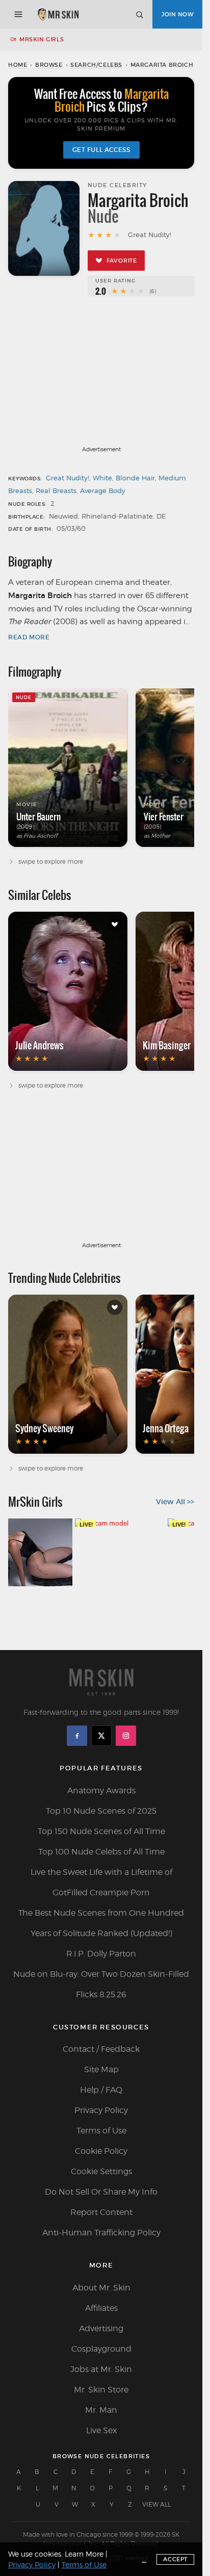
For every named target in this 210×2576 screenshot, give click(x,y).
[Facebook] (77, 1736)
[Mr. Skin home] (58, 14)
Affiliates (101, 2308)
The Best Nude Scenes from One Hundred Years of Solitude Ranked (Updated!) (101, 1923)
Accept (175, 2559)
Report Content (101, 2212)
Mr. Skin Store (101, 2390)
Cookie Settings (101, 2171)
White (102, 478)
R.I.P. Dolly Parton (101, 1954)
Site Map (101, 2069)
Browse (49, 65)
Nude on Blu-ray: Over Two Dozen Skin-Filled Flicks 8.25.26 (101, 1984)
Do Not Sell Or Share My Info (101, 2192)
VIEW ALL (156, 2504)
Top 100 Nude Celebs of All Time (101, 1852)
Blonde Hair (135, 478)
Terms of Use (101, 2131)
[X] (101, 1736)
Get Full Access (101, 150)
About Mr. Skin (101, 2288)
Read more (29, 637)
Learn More (84, 2554)
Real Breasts (56, 491)
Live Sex (101, 2430)
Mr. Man (101, 2410)
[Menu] (18, 14)
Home (18, 65)
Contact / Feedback (101, 2049)
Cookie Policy (101, 2151)
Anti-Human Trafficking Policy (101, 2233)
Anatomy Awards (101, 1791)
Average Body (103, 491)
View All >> (175, 1502)
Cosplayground (101, 2349)
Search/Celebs (96, 65)
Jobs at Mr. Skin (101, 2369)
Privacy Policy (101, 2110)
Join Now (177, 14)
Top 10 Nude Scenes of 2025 (101, 1811)
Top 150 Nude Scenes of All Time (101, 1831)
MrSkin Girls (42, 39)
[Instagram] (126, 1736)
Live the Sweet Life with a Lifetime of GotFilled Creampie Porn (101, 1882)
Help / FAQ (101, 2090)
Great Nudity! (68, 478)
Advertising (101, 2328)
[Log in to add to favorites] (115, 924)
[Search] (139, 14)
